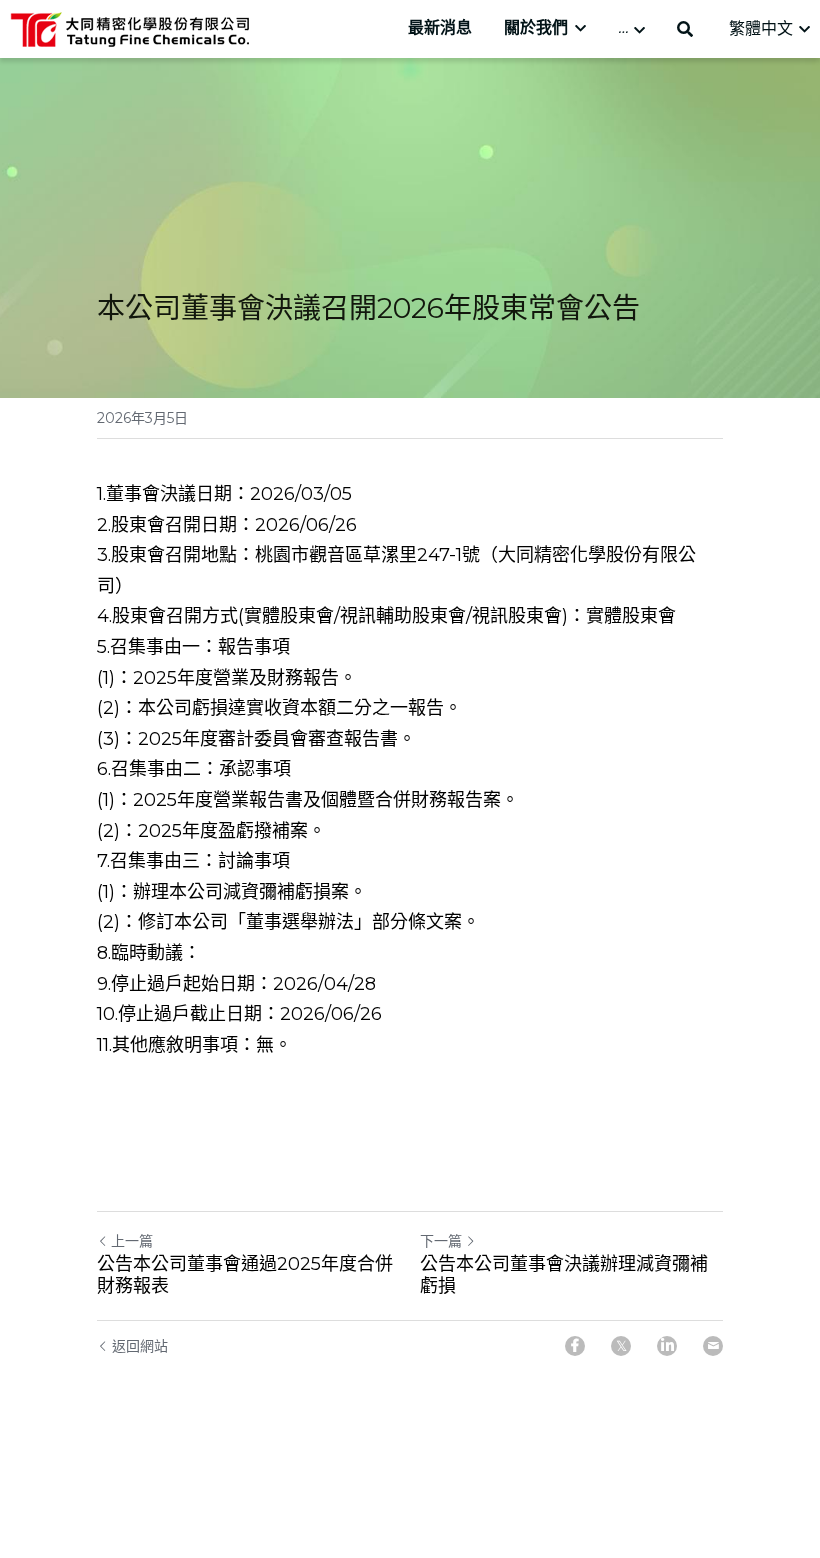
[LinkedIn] (667, 1346)
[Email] (713, 1346)
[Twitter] (621, 1346)
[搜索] (685, 29)
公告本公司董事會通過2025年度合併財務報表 (245, 1275)
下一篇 (441, 1241)
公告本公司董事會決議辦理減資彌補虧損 (564, 1275)
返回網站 (140, 1346)
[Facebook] (575, 1346)
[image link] (129, 27)
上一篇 (132, 1241)
